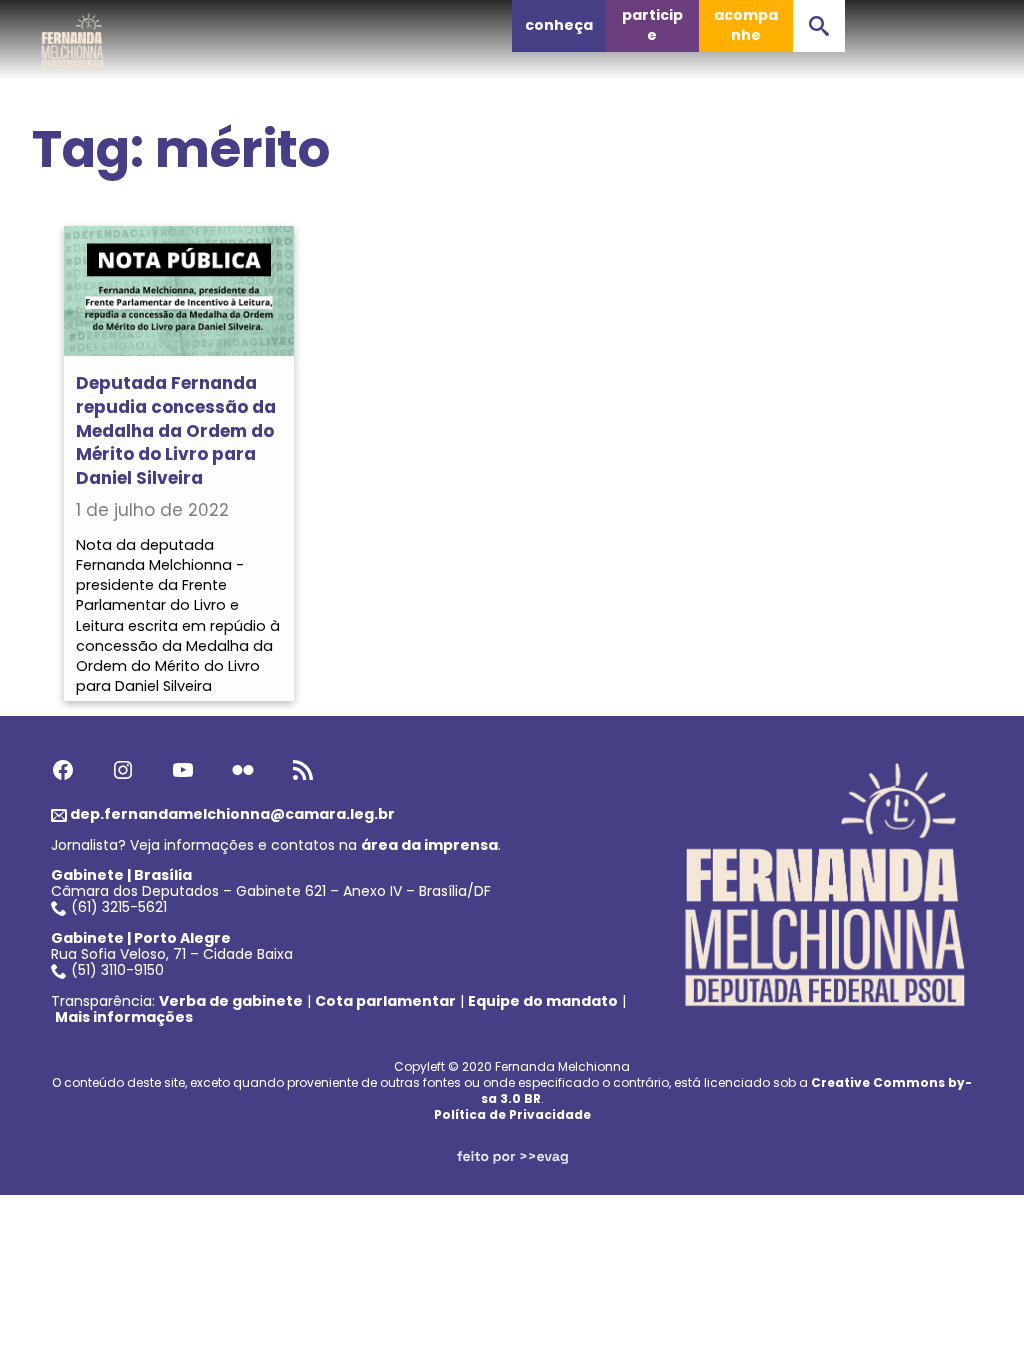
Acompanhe (746, 25)
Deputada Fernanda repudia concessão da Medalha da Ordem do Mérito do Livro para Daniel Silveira (176, 430)
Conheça (559, 25)
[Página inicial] (73, 35)
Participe (652, 25)
